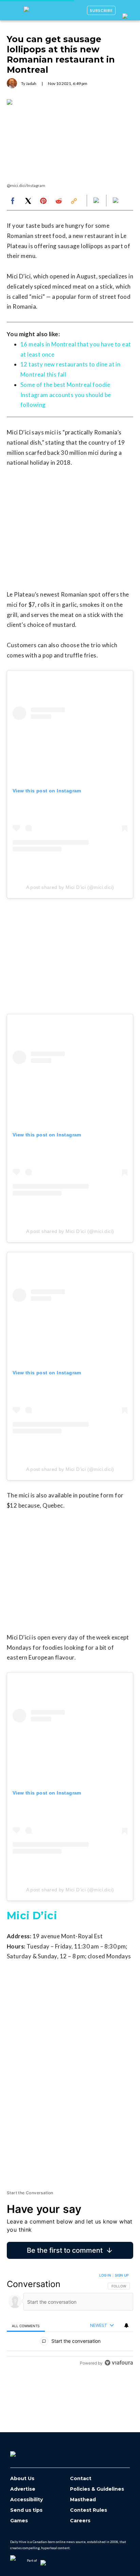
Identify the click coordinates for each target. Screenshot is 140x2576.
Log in (105, 2275)
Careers (80, 2521)
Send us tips (26, 2510)
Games (19, 2521)
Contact (81, 2479)
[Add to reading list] (116, 201)
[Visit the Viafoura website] (119, 2363)
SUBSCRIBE (101, 10)
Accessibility (27, 2500)
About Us (22, 2479)
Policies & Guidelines (97, 2489)
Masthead (83, 2500)
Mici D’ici (32, 1916)
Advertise (23, 2489)
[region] (70, 2321)
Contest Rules (89, 2510)
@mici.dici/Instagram (26, 185)
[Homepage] (24, 2452)
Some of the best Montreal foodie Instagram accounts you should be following (66, 395)
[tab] (26, 2326)
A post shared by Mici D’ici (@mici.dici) (70, 887)
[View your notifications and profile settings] (126, 2325)
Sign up (122, 2275)
